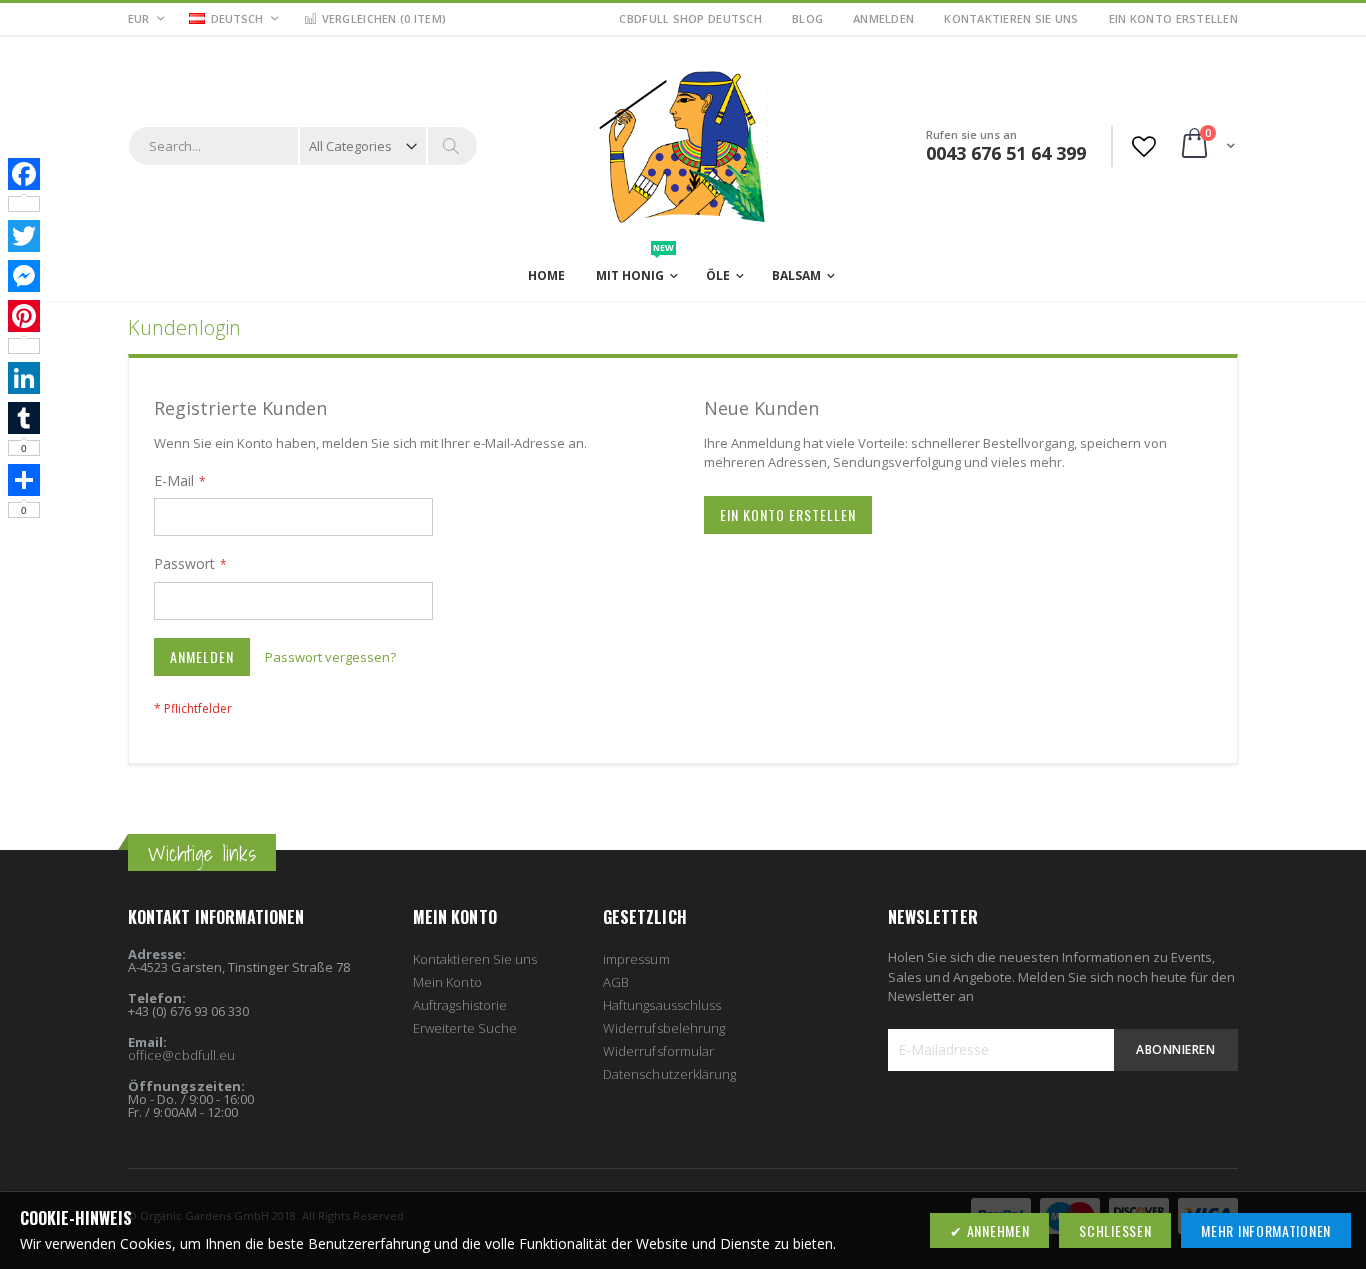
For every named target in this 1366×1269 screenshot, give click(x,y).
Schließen (1115, 1230)
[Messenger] (24, 276)
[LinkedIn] (24, 378)
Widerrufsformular (658, 1051)
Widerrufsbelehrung (664, 1028)
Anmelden (883, 18)
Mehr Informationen (1266, 1230)
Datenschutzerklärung (669, 1074)
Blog (807, 18)
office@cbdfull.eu (181, 1055)
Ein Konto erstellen (1173, 18)
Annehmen (996, 1230)
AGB (616, 982)
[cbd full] (683, 145)
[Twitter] (24, 236)
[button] (233, 20)
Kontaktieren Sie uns (1011, 18)
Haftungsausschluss (662, 1005)
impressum (636, 959)
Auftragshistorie (460, 1005)
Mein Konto (447, 982)
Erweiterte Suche (465, 1028)
